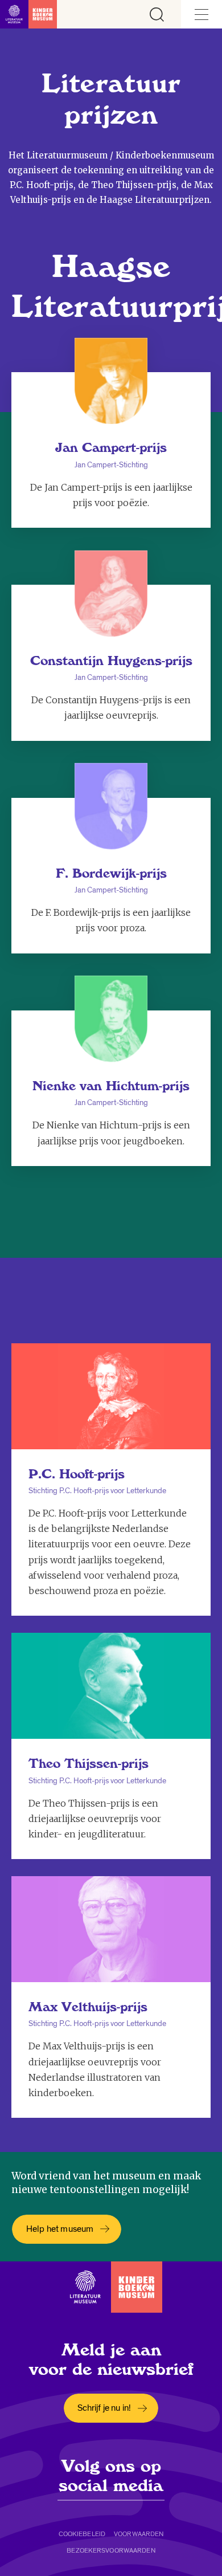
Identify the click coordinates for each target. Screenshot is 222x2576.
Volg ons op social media (111, 2476)
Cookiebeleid (82, 2534)
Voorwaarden (139, 2534)
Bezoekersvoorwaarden (111, 2550)
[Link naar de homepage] (28, 14)
